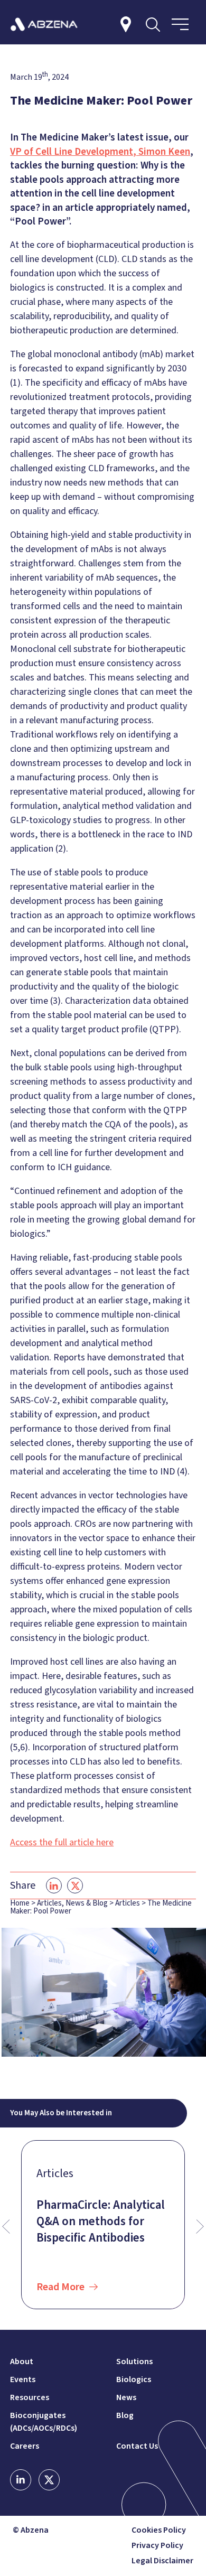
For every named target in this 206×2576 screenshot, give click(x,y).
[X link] (49, 2480)
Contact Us (137, 2446)
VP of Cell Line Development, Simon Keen (100, 152)
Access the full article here (62, 1842)
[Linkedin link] (21, 2480)
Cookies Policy (159, 2530)
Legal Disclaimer (162, 2561)
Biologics (134, 2379)
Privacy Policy (157, 2546)
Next (200, 2227)
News (126, 2397)
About (22, 2362)
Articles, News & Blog (72, 1903)
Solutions (134, 2362)
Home (20, 1903)
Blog (125, 2415)
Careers (25, 2446)
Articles (128, 1903)
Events (23, 2379)
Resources (30, 2397)
